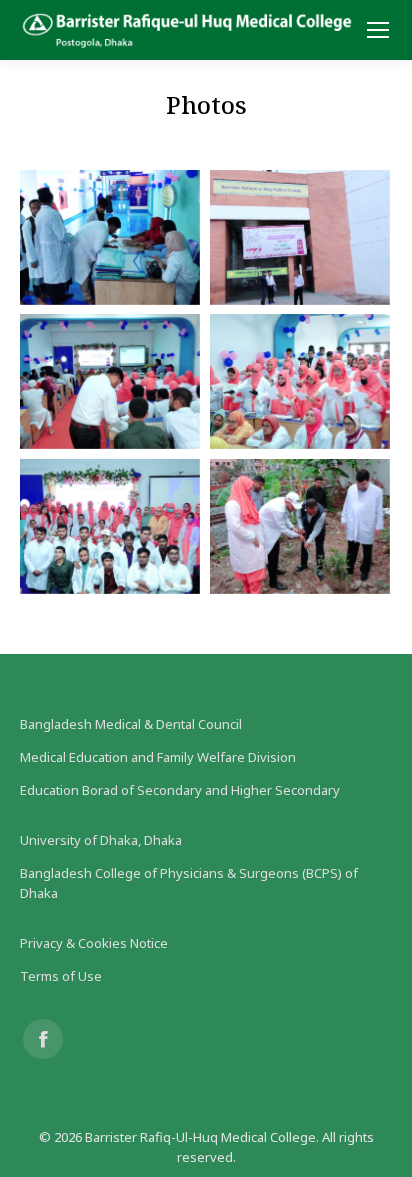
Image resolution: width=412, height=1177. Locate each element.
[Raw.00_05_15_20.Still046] (300, 237)
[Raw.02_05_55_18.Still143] (300, 526)
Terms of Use (61, 976)
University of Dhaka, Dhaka (101, 840)
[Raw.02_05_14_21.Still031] (110, 526)
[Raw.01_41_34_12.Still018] (300, 381)
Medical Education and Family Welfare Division (158, 757)
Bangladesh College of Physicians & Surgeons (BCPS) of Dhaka (189, 883)
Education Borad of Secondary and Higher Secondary (180, 790)
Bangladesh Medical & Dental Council (131, 724)
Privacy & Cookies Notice (94, 943)
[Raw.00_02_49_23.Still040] (110, 237)
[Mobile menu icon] (378, 30)
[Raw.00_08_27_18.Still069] (110, 381)
